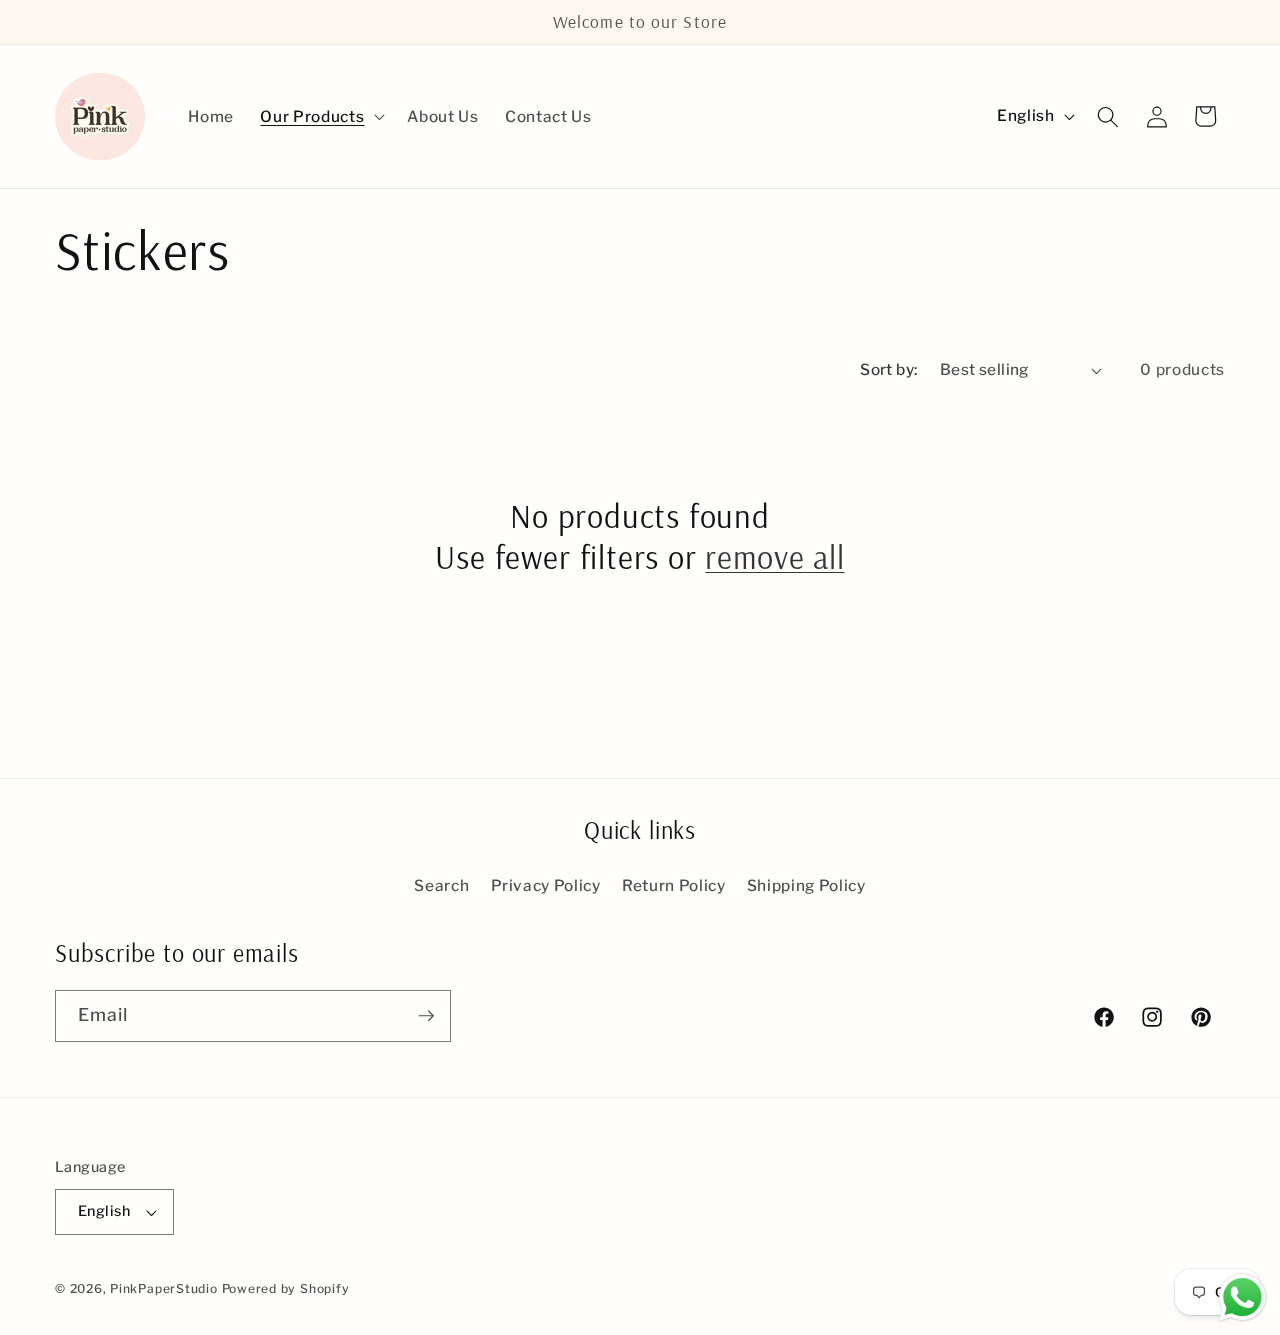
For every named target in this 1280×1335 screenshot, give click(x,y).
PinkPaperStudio (164, 1288)
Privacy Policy (546, 885)
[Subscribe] (426, 1016)
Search (441, 885)
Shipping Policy (806, 885)
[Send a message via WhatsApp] (1242, 1297)
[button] (320, 117)
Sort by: (889, 369)
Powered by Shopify (286, 1288)
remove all (774, 557)
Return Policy (674, 885)
